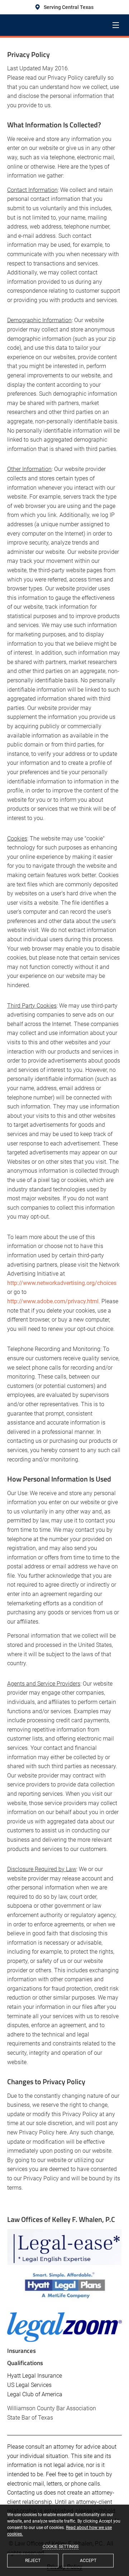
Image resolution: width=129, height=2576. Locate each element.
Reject (33, 2561)
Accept (88, 2561)
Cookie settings (61, 2547)
